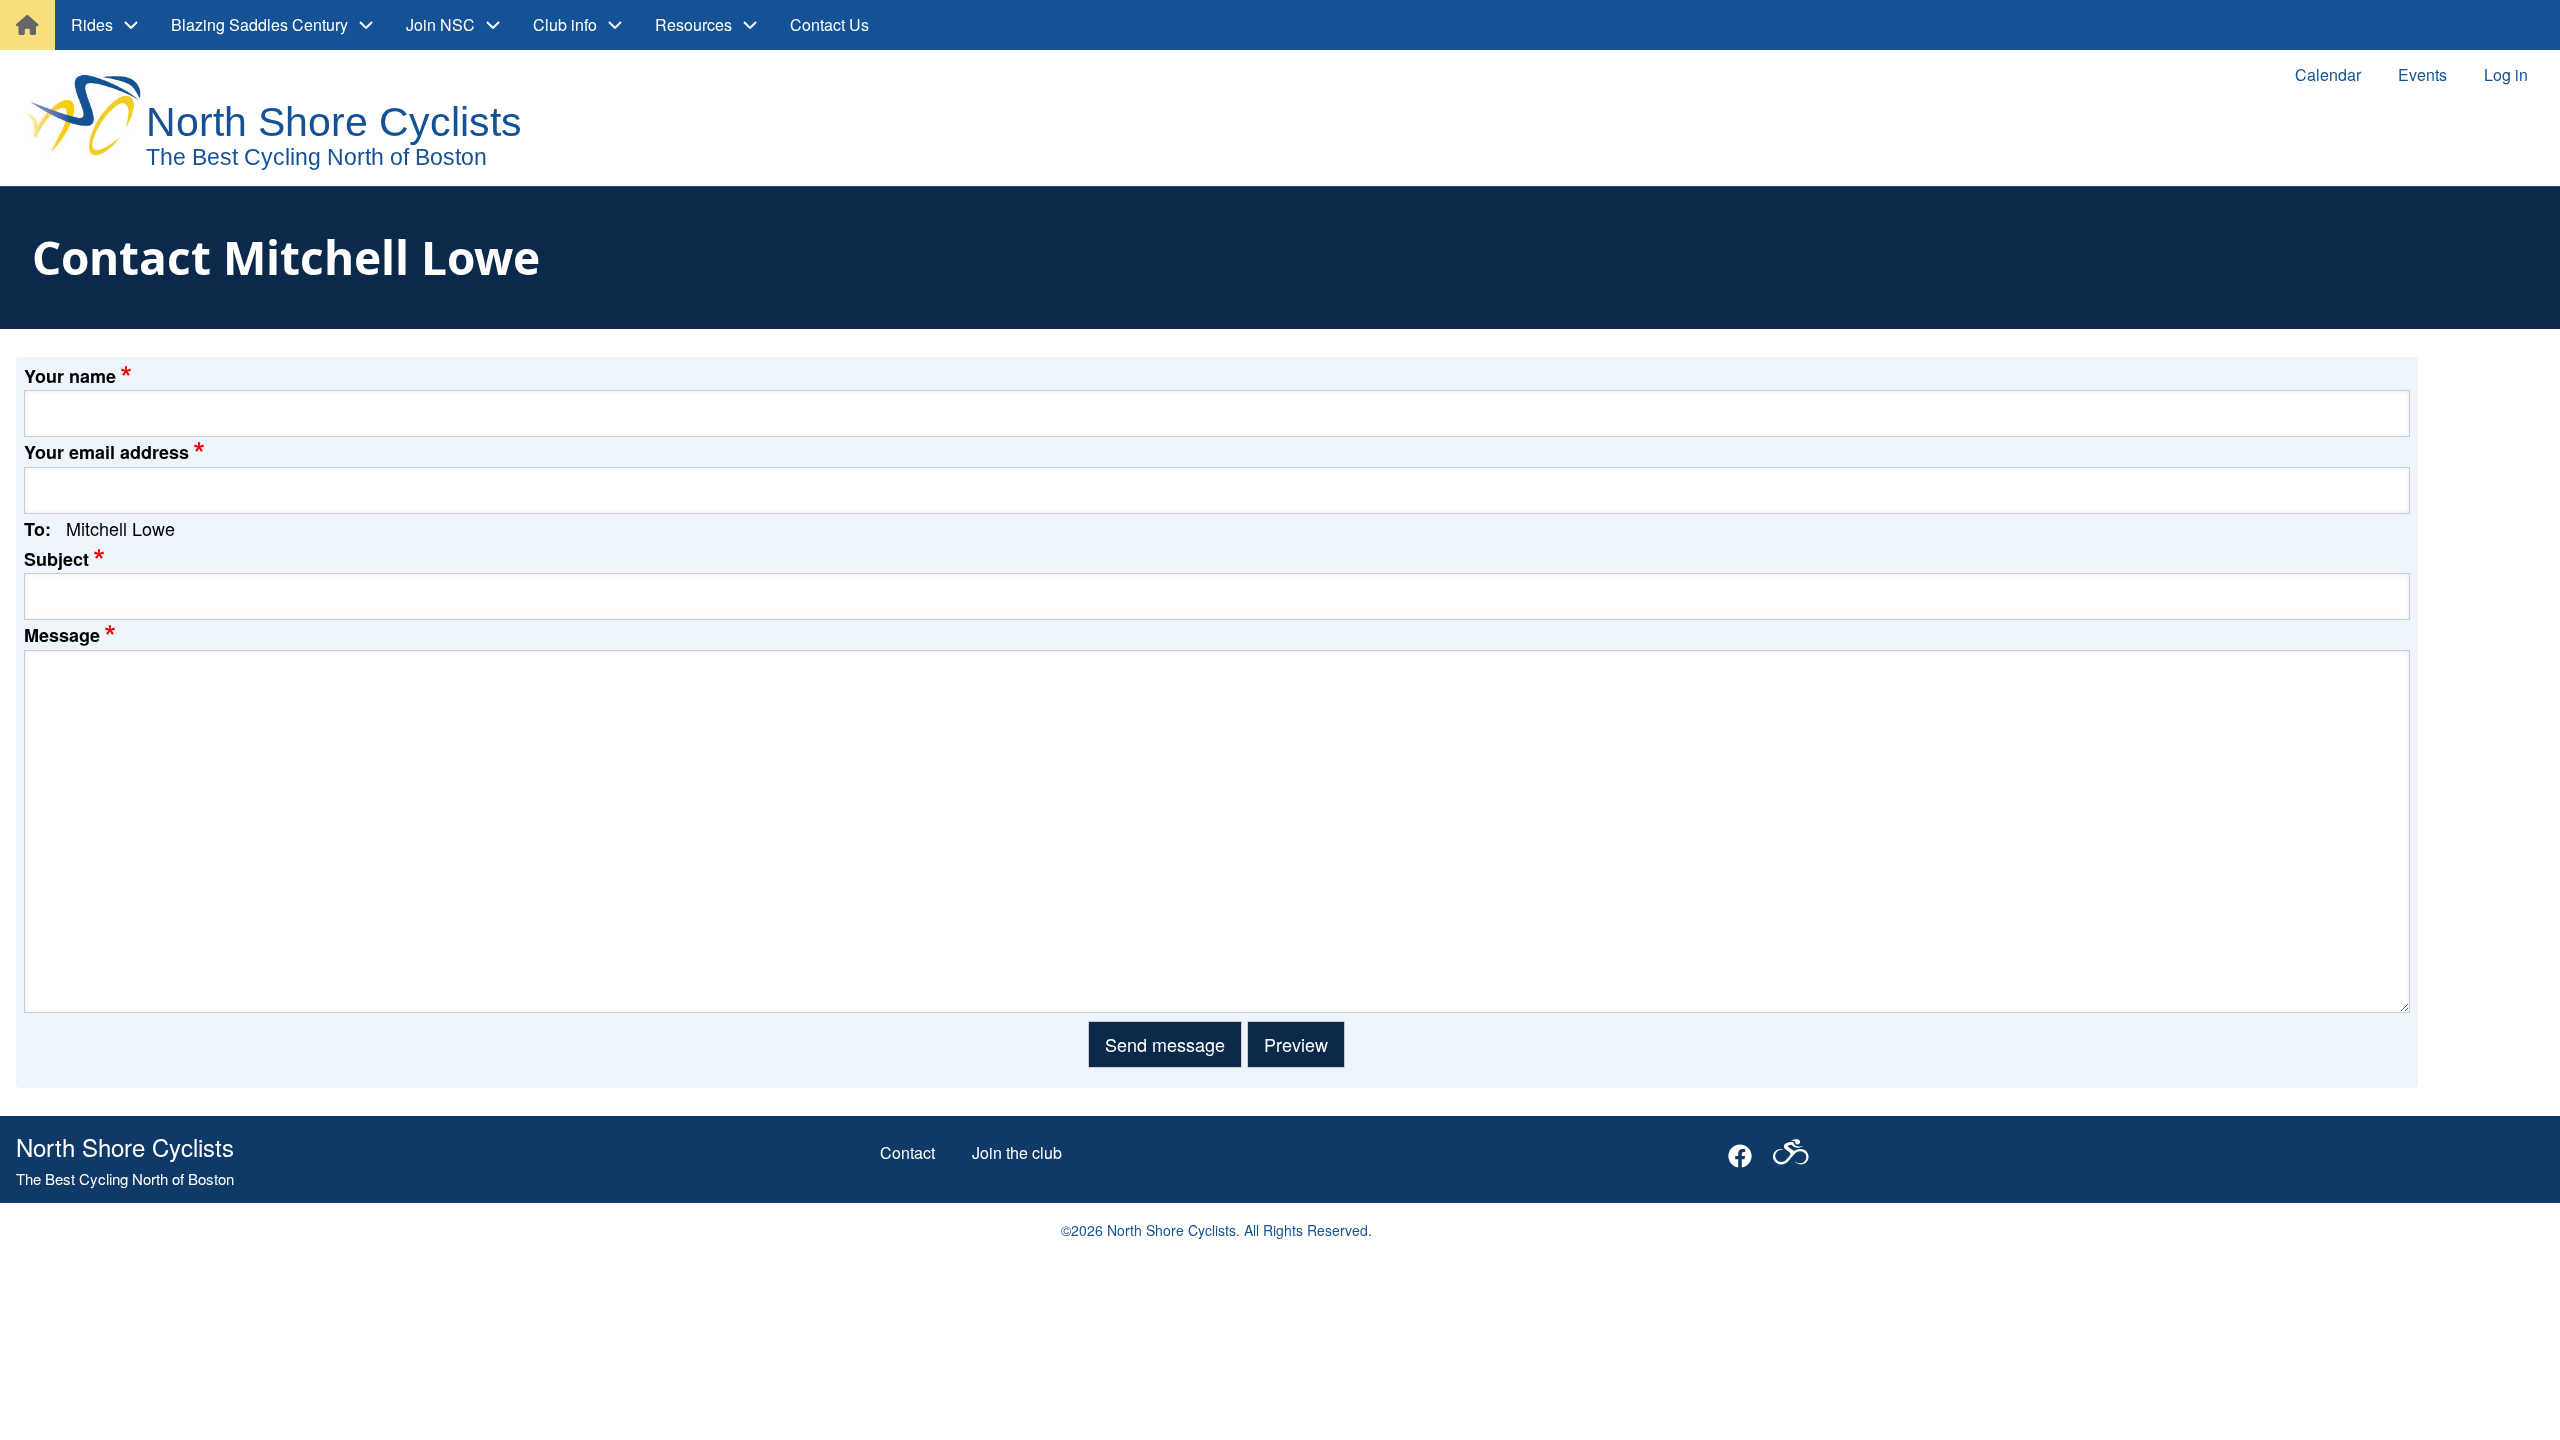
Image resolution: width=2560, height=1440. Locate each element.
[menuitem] (27, 25)
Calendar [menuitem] (2328, 74)
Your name (70, 376)
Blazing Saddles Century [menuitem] (259, 24)
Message (62, 635)
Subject (56, 559)
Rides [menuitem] (92, 24)
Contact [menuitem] (907, 1152)
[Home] (291, 120)
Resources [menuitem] (693, 24)
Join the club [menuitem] (1017, 1152)
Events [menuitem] (2422, 74)
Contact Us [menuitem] (829, 24)
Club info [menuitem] (565, 24)
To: (37, 529)
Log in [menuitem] (2506, 74)
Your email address (106, 452)
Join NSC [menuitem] (440, 24)
